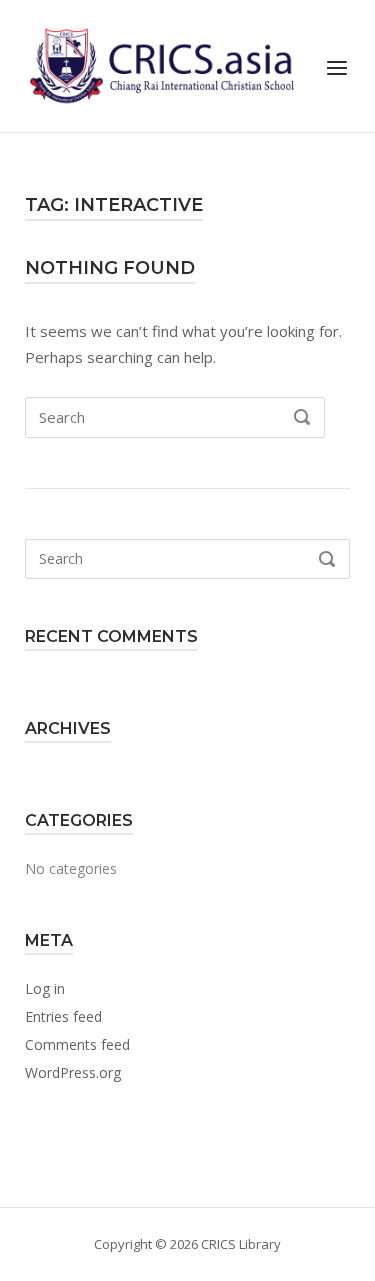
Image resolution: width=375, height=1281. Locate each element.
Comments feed (77, 1044)
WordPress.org (73, 1072)
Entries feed (63, 1016)
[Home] (159, 64)
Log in (45, 988)
